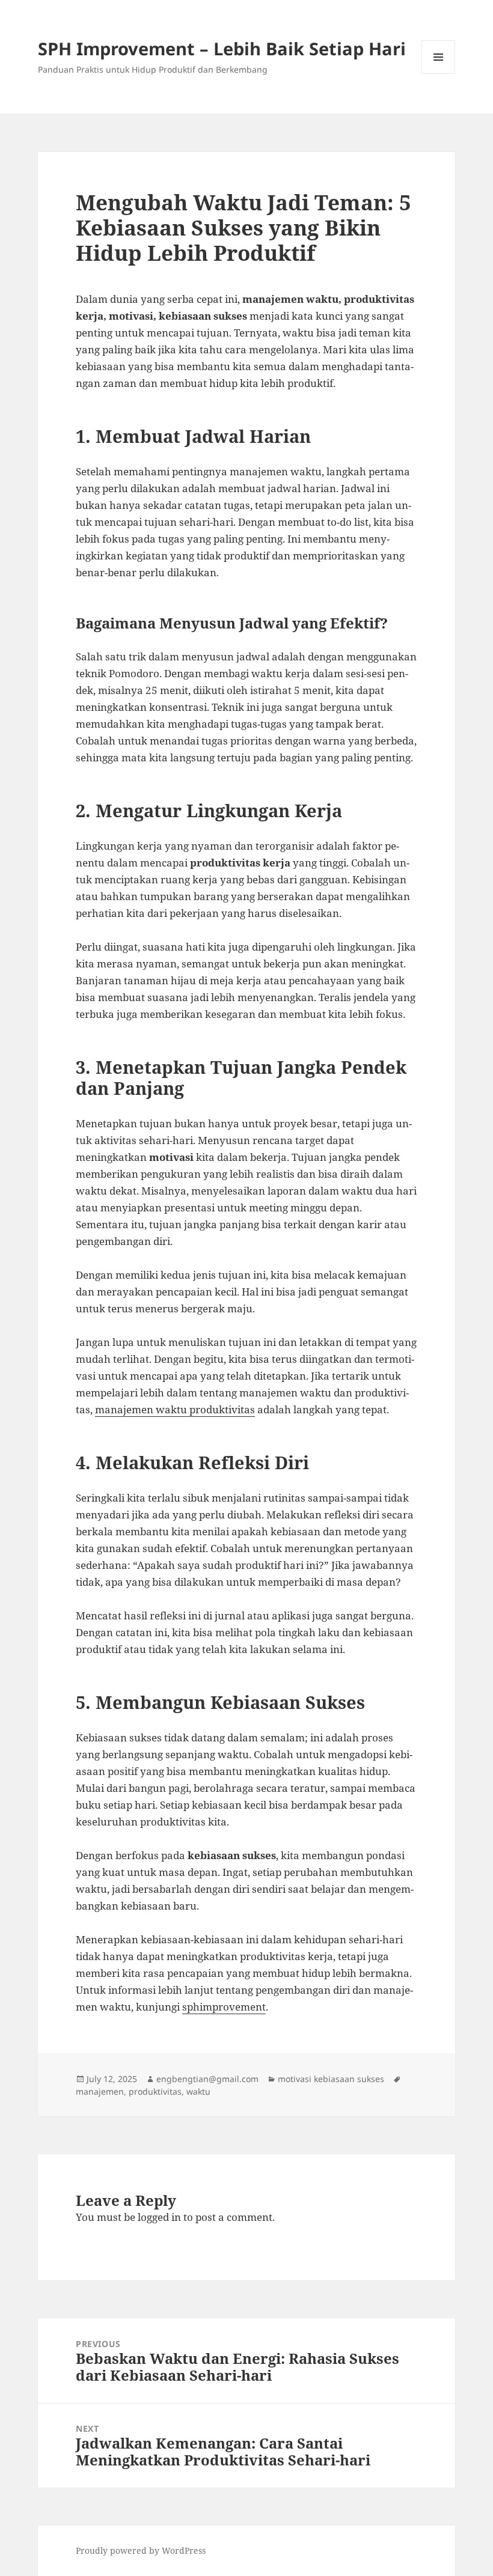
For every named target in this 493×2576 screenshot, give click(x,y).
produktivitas (155, 2091)
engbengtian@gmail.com (207, 2079)
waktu (198, 2091)
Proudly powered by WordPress (141, 2550)
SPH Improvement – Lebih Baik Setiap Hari (222, 48)
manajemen (100, 2091)
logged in (159, 2217)
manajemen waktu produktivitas (175, 1409)
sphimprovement (224, 2007)
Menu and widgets (439, 74)
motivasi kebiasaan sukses (331, 2079)
